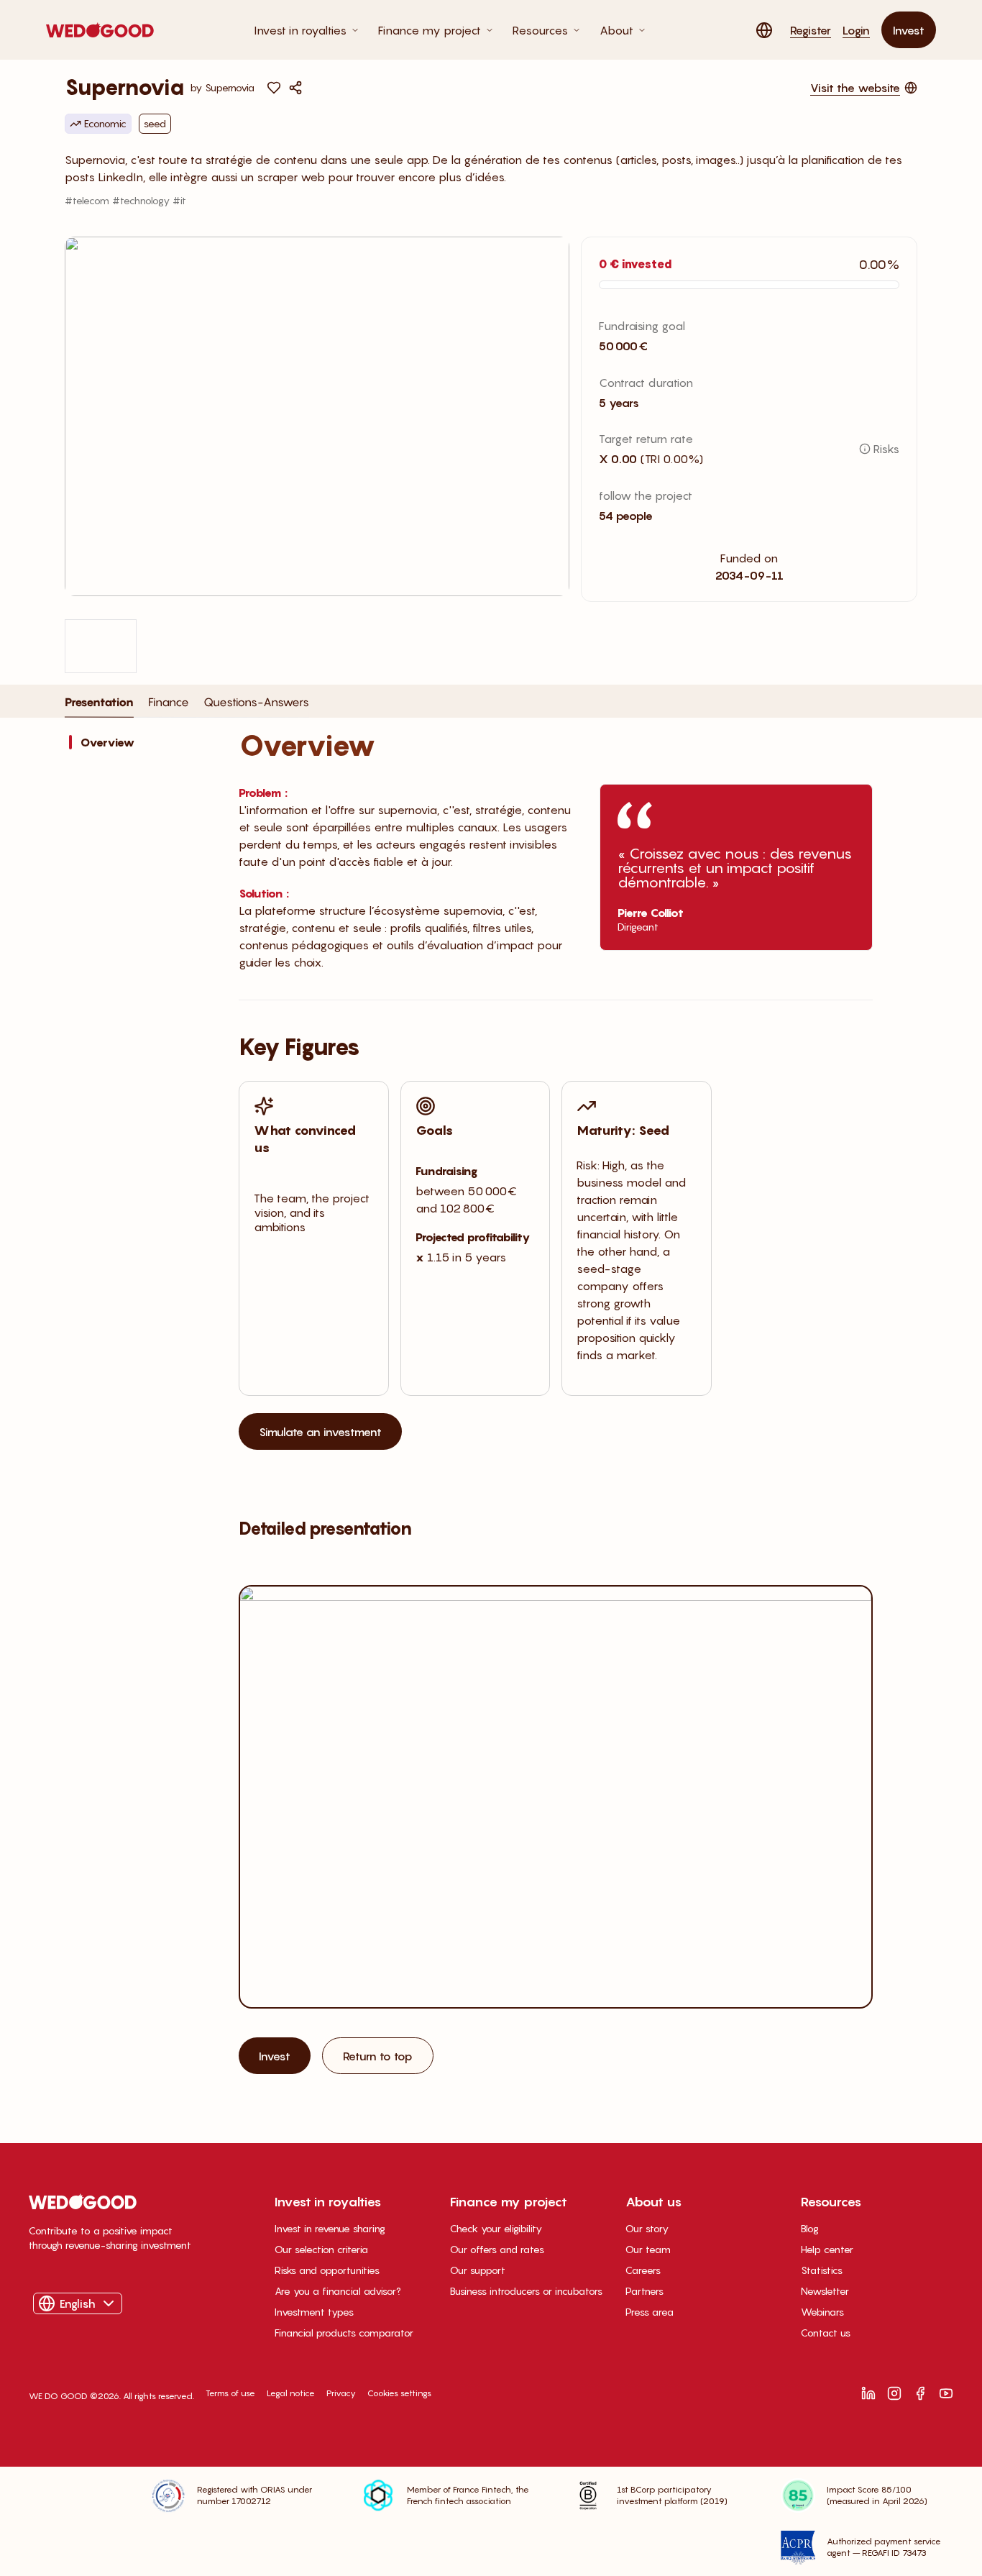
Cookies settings (399, 2393)
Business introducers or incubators (526, 2291)
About (616, 30)
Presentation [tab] (99, 701)
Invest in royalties (300, 30)
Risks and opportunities (327, 2270)
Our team (648, 2249)
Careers (643, 2270)
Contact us (826, 2333)
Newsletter (825, 2291)
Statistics (822, 2270)
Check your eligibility (496, 2228)
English (78, 2303)
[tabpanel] (491, 1433)
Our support (478, 2270)
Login (856, 30)
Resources (540, 30)
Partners (644, 2291)
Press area (650, 2312)
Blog (810, 2228)
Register (811, 30)
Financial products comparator (344, 2333)
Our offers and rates (497, 2249)
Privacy (341, 2393)
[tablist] (187, 706)
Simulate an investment (320, 1432)
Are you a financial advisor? (338, 2291)
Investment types (314, 2312)
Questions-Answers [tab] (256, 702)
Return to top (378, 2056)
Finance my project (430, 30)
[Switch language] (764, 30)
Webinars (822, 2312)
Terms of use (230, 2393)
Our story (647, 2228)
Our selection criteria (321, 2249)
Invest (909, 30)
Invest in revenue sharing (330, 2228)
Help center (827, 2249)
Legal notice (291, 2393)
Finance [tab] (169, 701)
